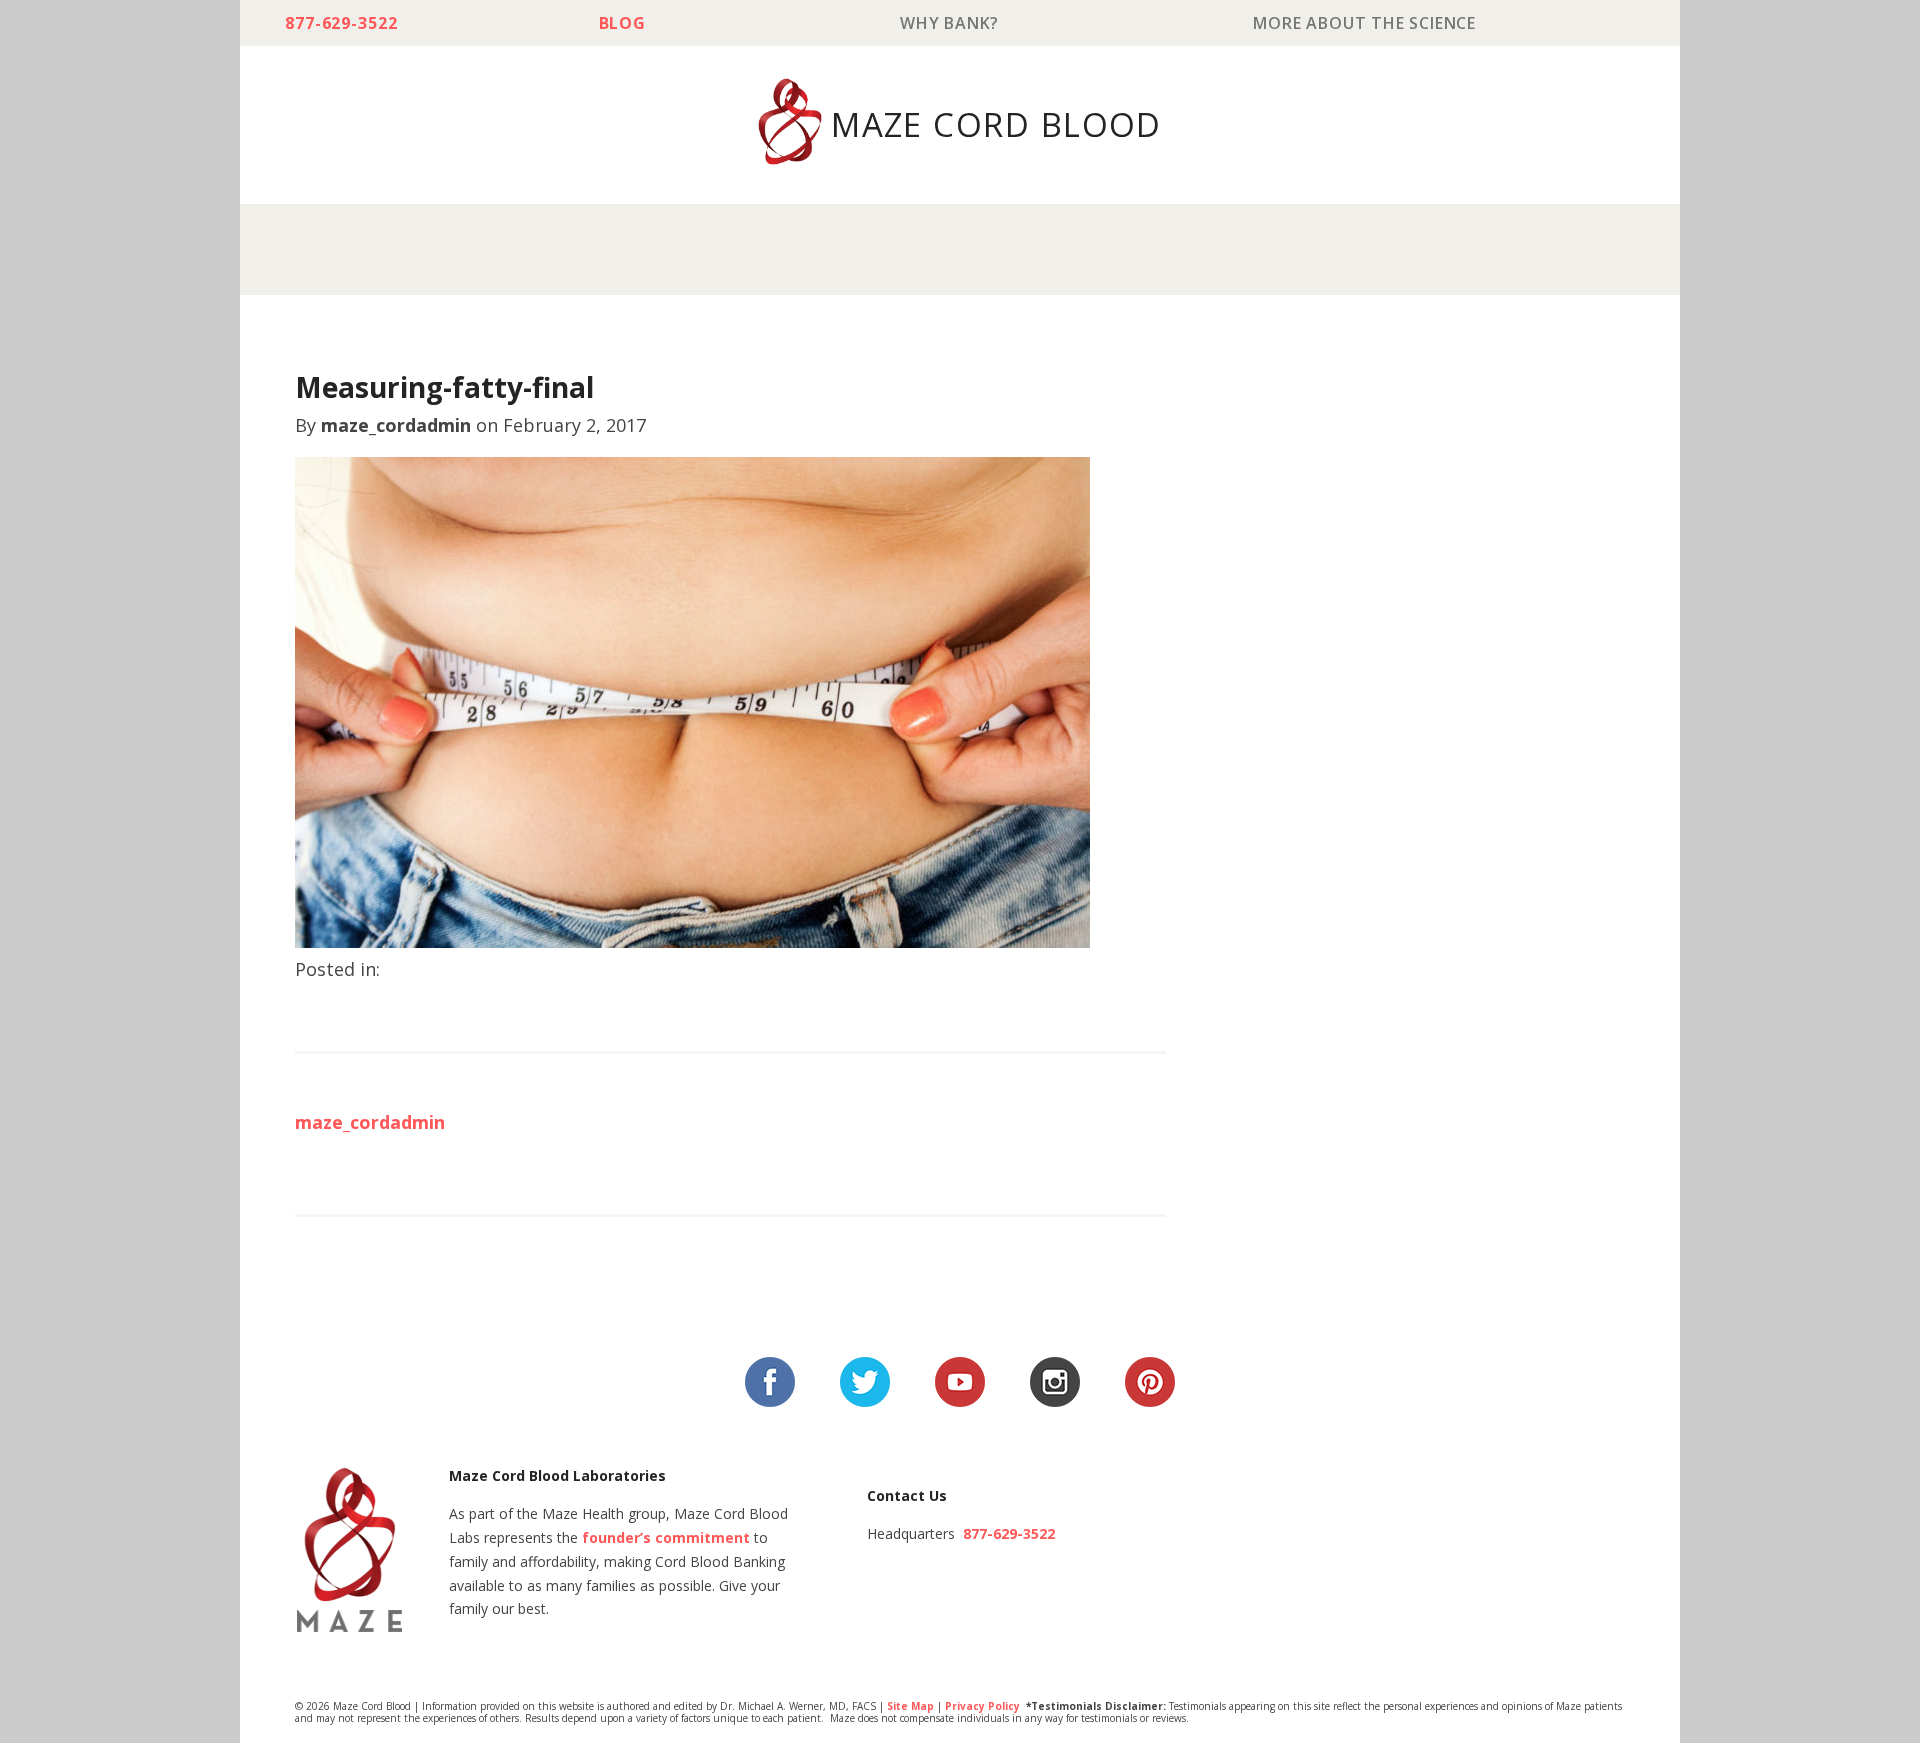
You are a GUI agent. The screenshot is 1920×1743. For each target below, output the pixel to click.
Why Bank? (949, 23)
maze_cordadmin (396, 425)
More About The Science (1364, 23)
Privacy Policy (982, 1706)
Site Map (910, 1706)
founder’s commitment (666, 1537)
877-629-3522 (341, 23)
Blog (622, 23)
